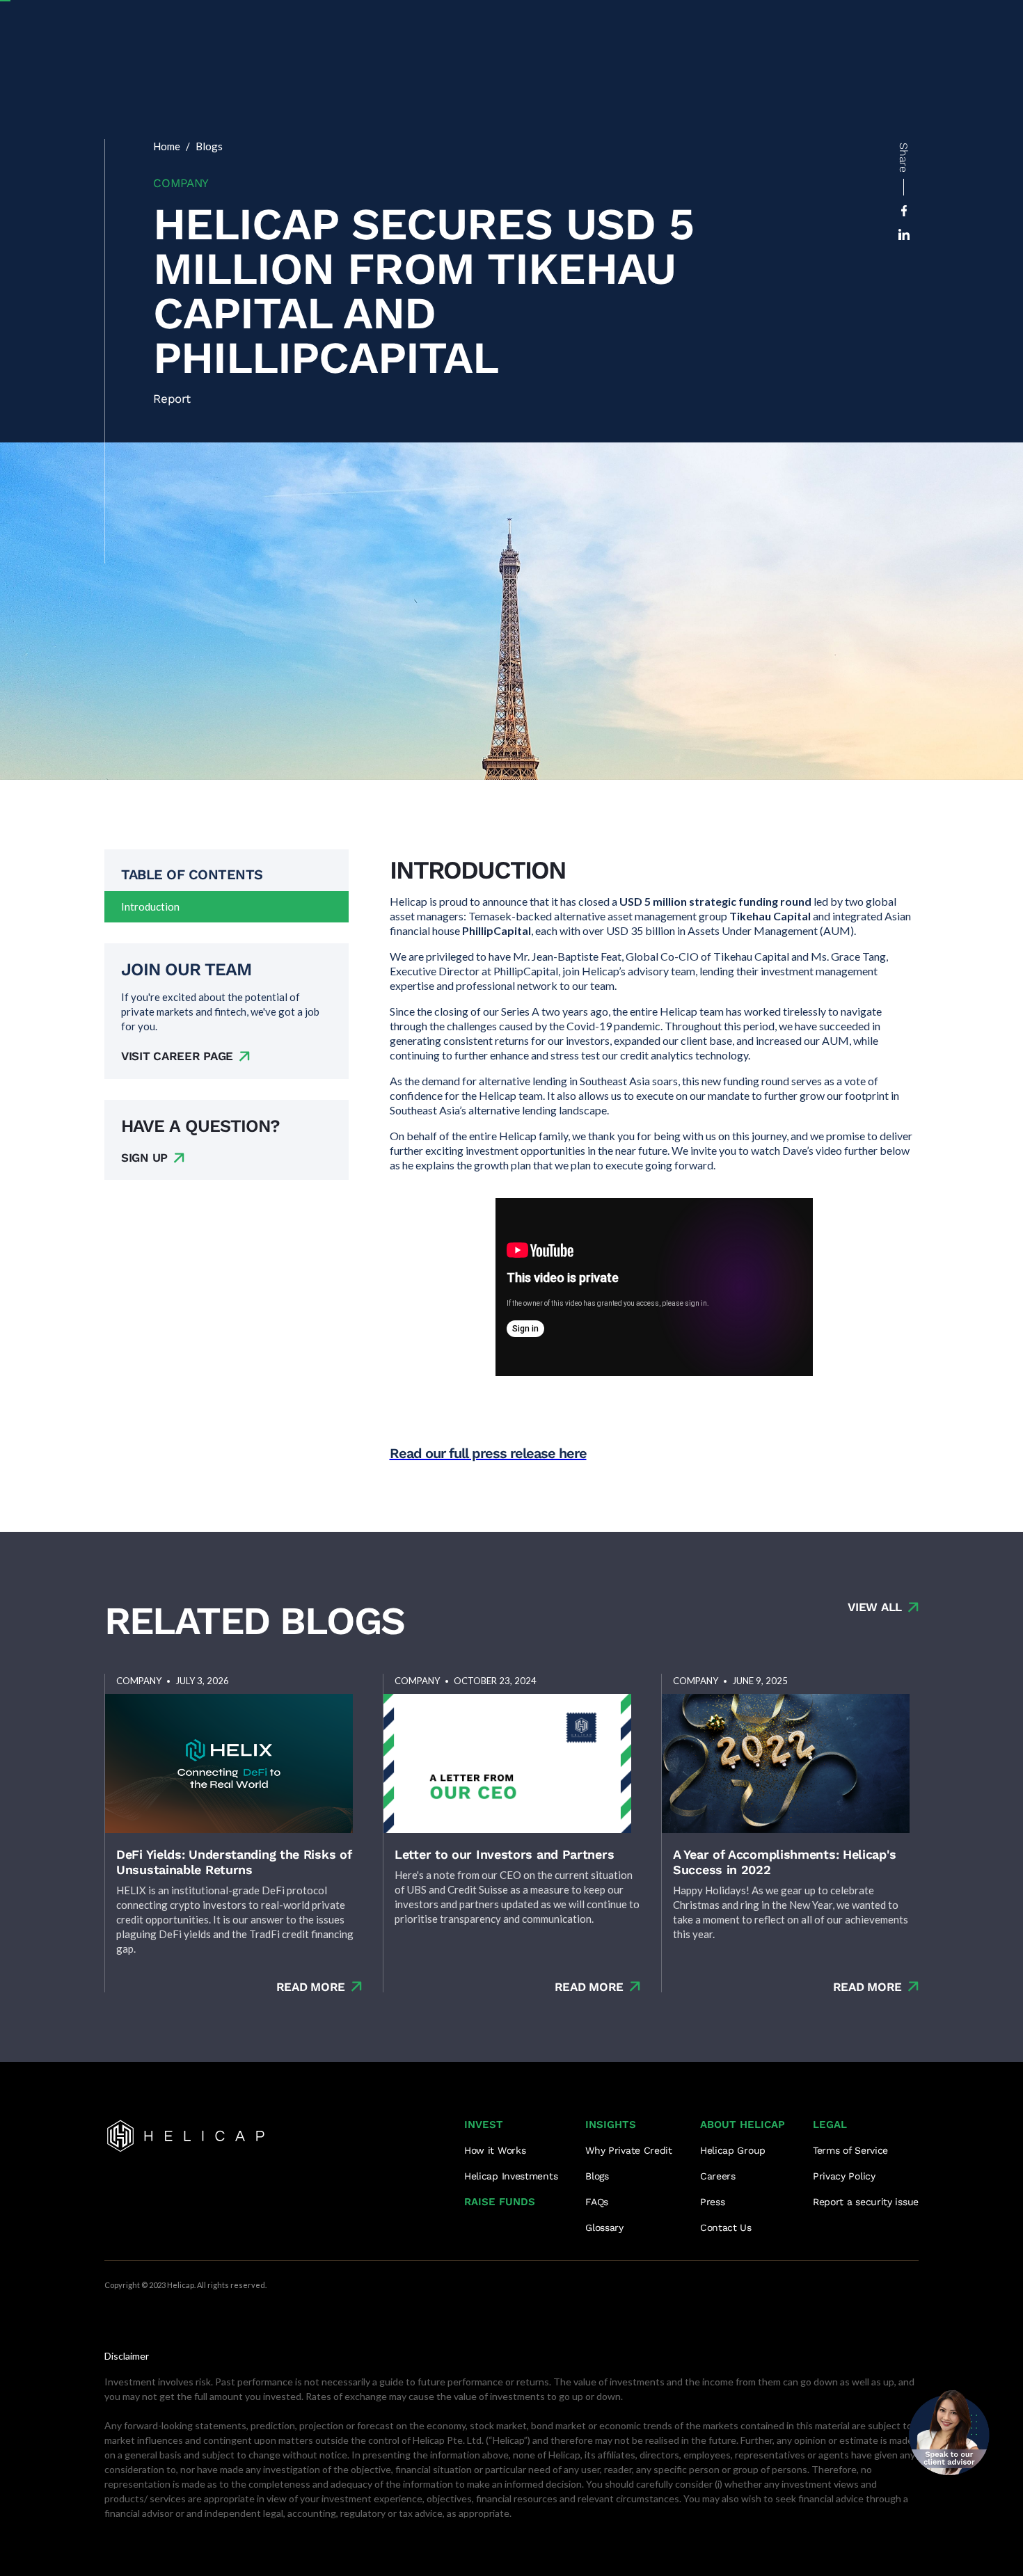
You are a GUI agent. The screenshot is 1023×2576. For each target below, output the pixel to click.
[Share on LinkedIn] (904, 234)
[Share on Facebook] (904, 211)
